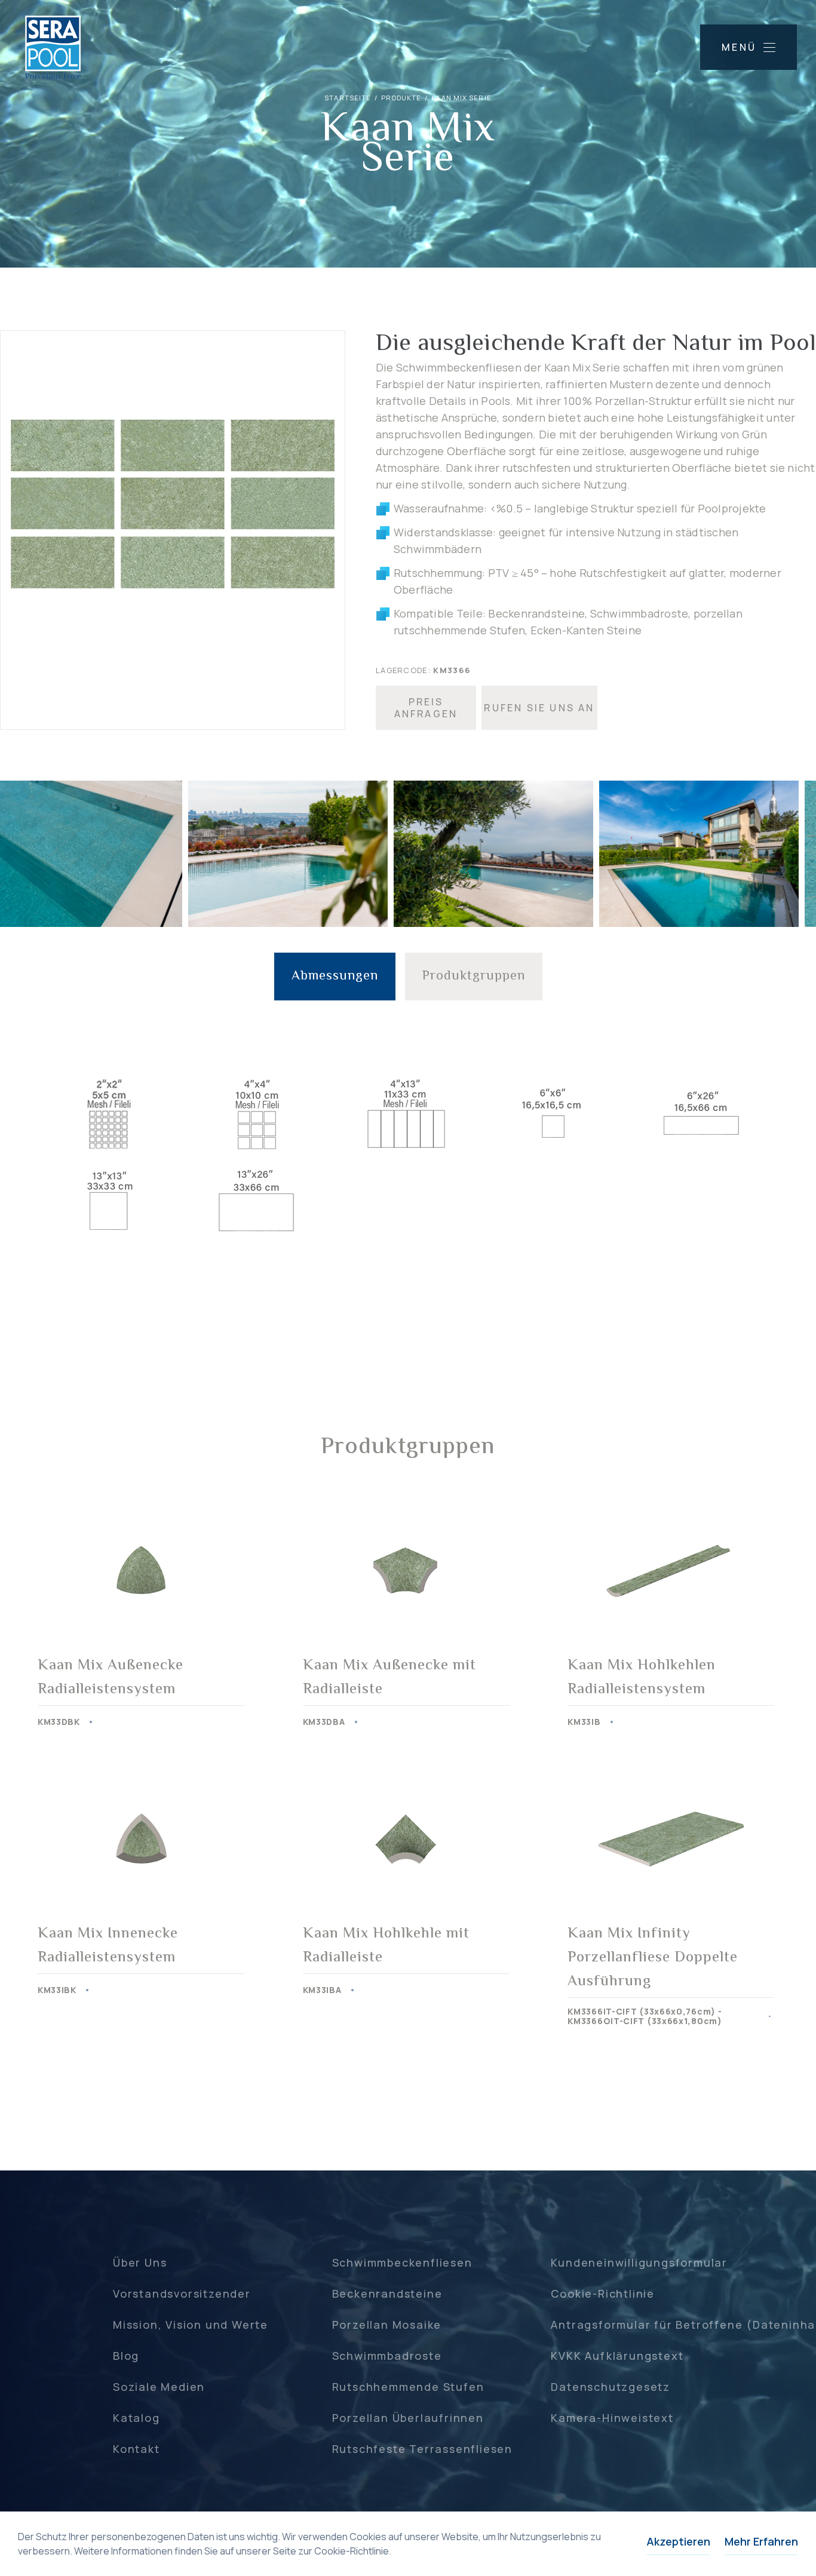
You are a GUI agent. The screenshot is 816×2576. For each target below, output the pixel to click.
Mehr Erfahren (761, 2541)
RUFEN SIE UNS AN (539, 708)
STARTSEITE (348, 98)
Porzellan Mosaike (387, 2325)
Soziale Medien (159, 2387)
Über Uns (140, 2262)
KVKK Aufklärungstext (617, 2356)
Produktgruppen (474, 977)
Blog (126, 2356)
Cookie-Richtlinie (603, 2293)
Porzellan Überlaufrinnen (408, 2418)
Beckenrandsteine (387, 2293)
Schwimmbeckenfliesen (402, 2262)
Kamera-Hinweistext (612, 2418)
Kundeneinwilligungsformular (639, 2262)
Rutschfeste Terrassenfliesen (422, 2449)
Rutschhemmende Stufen (408, 2387)
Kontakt (136, 2449)
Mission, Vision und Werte (191, 2325)
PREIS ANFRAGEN (426, 708)
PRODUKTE (401, 98)
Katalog (136, 2418)
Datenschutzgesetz (611, 2387)
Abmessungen (335, 977)
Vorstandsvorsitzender (182, 2293)
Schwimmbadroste (387, 2356)
